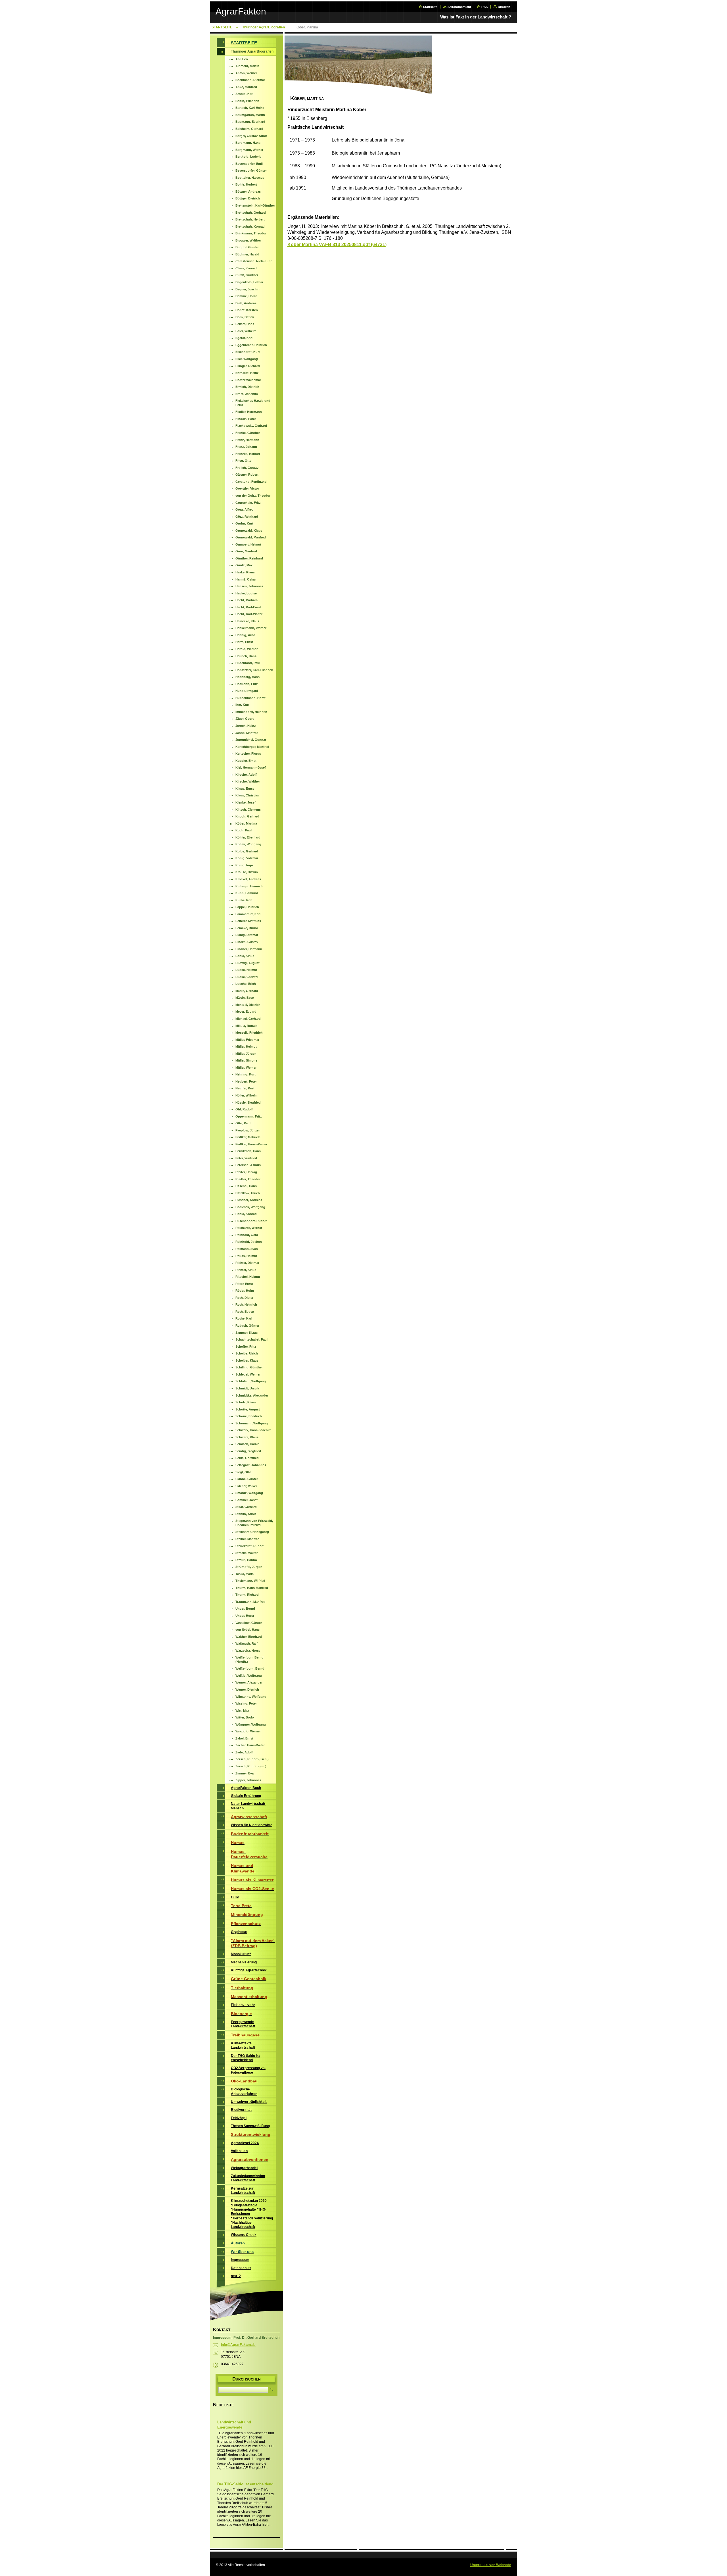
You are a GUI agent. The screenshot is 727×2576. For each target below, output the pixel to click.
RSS (484, 7)
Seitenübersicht (459, 7)
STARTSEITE (222, 27)
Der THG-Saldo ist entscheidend (245, 2484)
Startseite (430, 7)
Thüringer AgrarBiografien (264, 27)
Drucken (504, 7)
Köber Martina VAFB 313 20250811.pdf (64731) (337, 245)
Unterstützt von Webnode (491, 2565)
